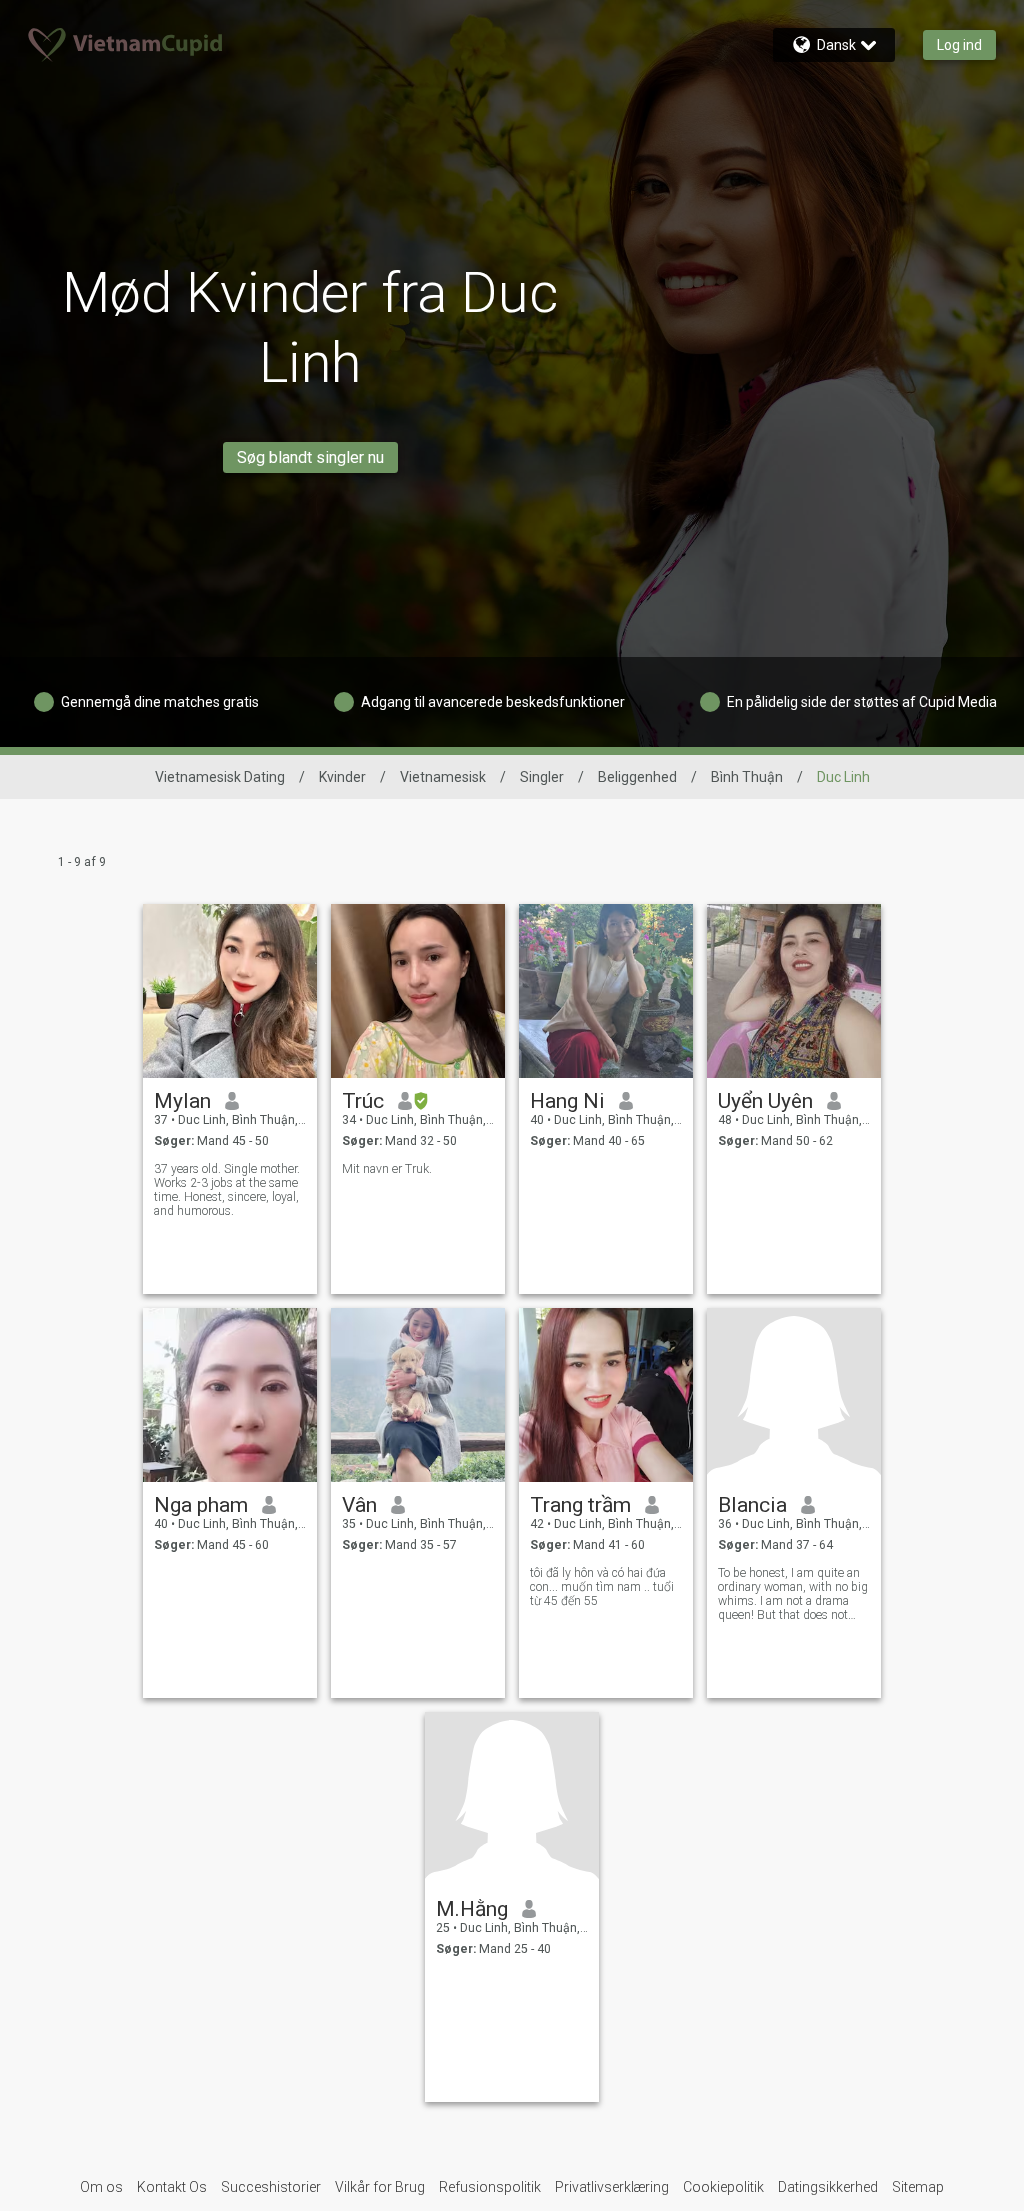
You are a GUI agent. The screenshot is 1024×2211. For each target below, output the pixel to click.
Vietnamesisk (443, 777)
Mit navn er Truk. (387, 1169)
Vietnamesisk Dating (220, 777)
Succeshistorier (271, 2187)
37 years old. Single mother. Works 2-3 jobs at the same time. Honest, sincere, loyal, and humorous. (227, 1190)
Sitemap (918, 2187)
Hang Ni (567, 1101)
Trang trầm (580, 1505)
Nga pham (201, 1505)
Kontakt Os (172, 2187)
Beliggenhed (637, 777)
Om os (101, 2187)
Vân (359, 1505)
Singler (542, 777)
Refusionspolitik (490, 2187)
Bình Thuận (747, 777)
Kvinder (342, 777)
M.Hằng (472, 1909)
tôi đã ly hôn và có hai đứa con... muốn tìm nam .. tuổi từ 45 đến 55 (602, 1587)
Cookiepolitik (723, 2187)
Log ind (959, 45)
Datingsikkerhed (828, 2187)
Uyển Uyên (765, 1101)
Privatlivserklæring (612, 2187)
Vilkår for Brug (380, 2187)
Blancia (752, 1505)
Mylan (182, 1101)
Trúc (363, 1101)
